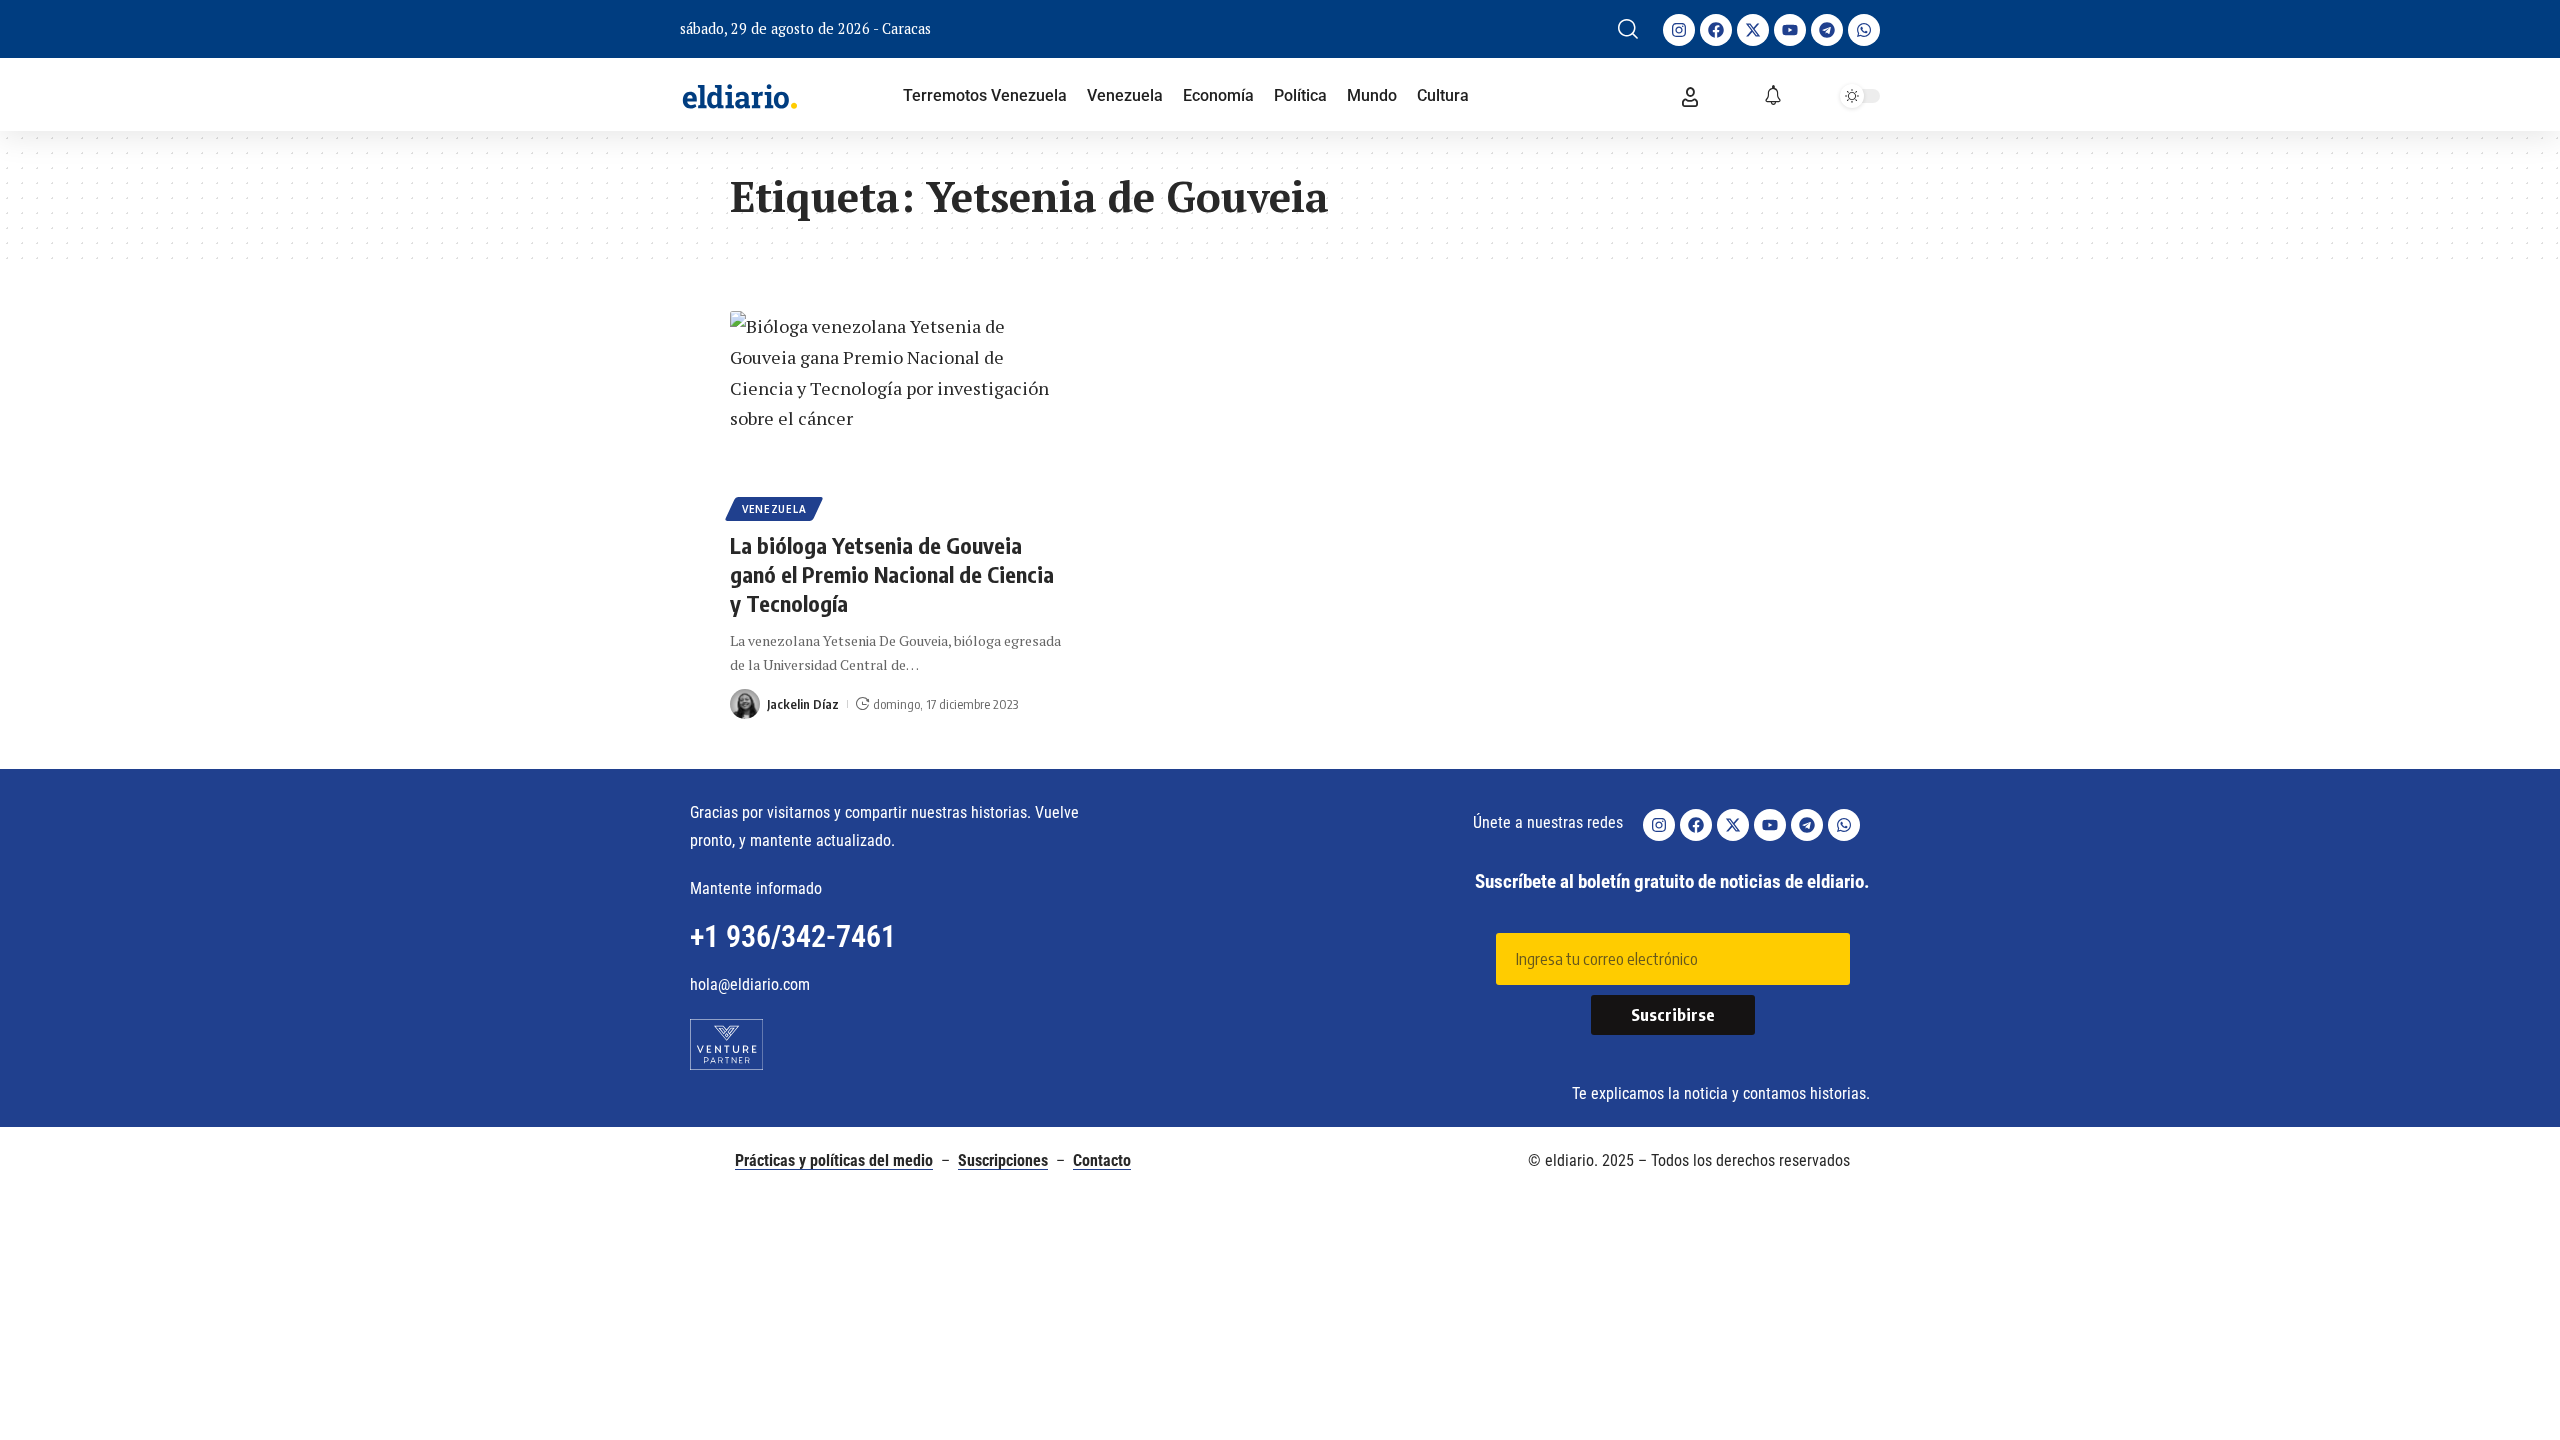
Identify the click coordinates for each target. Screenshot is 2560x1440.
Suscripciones (1003, 1160)
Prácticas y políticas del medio (834, 1160)
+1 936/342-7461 (793, 936)
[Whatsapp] (1864, 30)
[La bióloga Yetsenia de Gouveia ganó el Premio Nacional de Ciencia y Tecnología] (900, 413)
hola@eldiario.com (750, 984)
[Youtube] (1790, 30)
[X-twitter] (1753, 30)
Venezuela (774, 509)
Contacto (1102, 1160)
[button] (1628, 29)
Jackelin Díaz (803, 704)
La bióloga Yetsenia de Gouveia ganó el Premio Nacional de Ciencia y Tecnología (892, 573)
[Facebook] (1716, 30)
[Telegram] (1827, 30)
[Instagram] (1679, 30)
